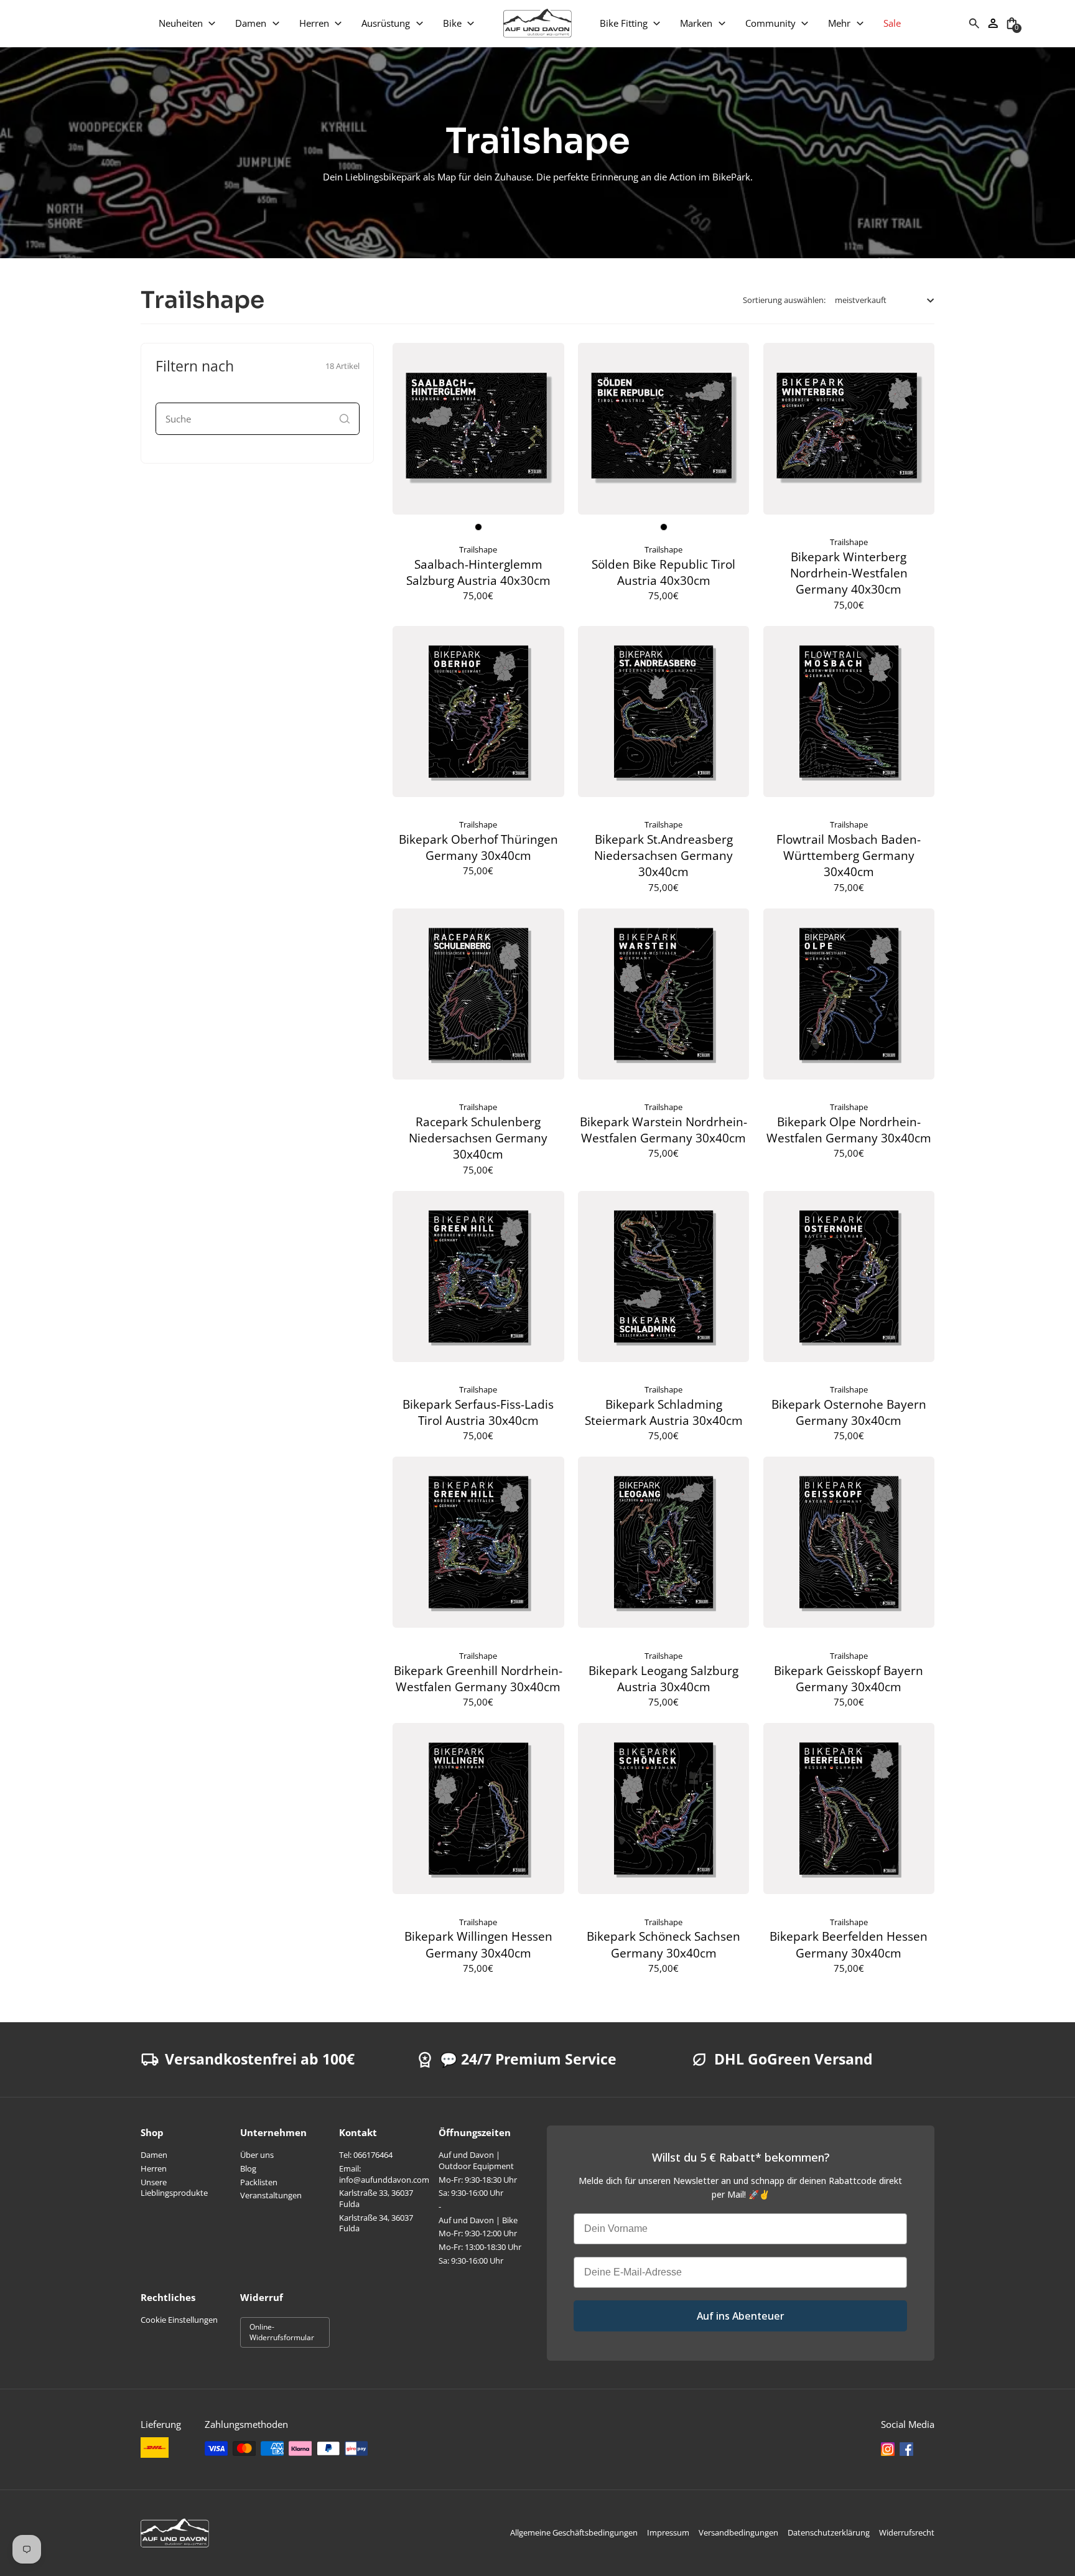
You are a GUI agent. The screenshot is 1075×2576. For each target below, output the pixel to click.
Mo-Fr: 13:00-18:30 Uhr (480, 2247)
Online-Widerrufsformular (282, 2332)
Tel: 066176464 (366, 2155)
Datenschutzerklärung (829, 2532)
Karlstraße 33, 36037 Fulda (376, 2198)
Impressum (668, 2532)
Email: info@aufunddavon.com (384, 2174)
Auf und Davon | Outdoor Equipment (476, 2160)
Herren (154, 2168)
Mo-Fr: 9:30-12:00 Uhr (478, 2233)
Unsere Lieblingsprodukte (174, 2188)
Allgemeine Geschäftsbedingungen (574, 2532)
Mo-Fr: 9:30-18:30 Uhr (478, 2180)
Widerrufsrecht (907, 2532)
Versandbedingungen (738, 2532)
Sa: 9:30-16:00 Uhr (471, 2193)
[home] (537, 23)
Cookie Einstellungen (179, 2320)
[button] (188, 23)
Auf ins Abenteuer (741, 2316)
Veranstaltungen (271, 2195)
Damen (154, 2155)
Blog (248, 2168)
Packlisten (259, 2182)
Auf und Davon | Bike (478, 2220)
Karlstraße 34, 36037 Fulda (376, 2223)
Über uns (257, 2155)
